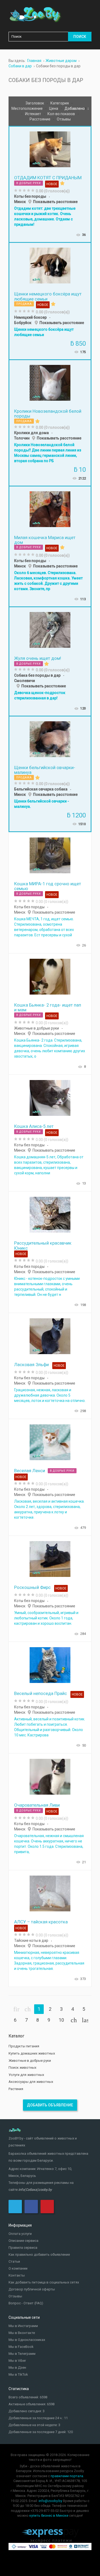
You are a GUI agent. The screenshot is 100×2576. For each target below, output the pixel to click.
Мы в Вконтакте (22, 2333)
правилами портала (67, 2476)
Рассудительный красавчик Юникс (43, 1245)
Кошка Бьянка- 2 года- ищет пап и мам (48, 1007)
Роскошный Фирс (32, 1587)
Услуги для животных (26, 2075)
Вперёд (74, 2020)
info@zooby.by (50, 2501)
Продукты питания (24, 2046)
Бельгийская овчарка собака (41, 789)
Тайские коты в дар (31, 1940)
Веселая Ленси (30, 1471)
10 (61, 2020)
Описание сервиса (23, 2241)
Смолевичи (25, 681)
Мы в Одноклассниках (27, 2340)
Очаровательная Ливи (37, 1805)
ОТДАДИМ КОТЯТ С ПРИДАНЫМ (48, 178)
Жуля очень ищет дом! (38, 658)
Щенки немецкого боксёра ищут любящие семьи (48, 296)
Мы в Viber (17, 2361)
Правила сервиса (23, 2248)
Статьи (14, 2261)
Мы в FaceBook (21, 2347)
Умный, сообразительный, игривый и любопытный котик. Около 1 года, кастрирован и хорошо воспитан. (46, 1618)
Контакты (17, 2275)
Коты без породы (30, 196)
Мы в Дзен (17, 2367)
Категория (60, 103)
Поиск (80, 37)
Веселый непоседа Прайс (41, 1693)
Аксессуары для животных (31, 2082)
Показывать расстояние (55, 202)
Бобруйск (23, 323)
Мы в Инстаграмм (23, 2326)
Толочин (22, 438)
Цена (54, 108)
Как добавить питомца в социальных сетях (44, 2282)
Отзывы (64, 119)
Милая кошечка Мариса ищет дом (45, 540)
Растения (16, 2089)
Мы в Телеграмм (22, 2354)
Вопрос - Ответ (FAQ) (26, 2303)
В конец (85, 2020)
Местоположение (27, 108)
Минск (20, 202)
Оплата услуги (20, 2234)
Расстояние (40, 119)
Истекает (33, 114)
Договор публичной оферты (32, 2289)
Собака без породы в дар (37, 675)
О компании (18, 2268)
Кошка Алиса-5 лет (34, 1126)
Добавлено (75, 108)
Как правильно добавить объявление (39, 2255)
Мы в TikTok (18, 2374)
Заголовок (35, 103)
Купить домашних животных (32, 2053)
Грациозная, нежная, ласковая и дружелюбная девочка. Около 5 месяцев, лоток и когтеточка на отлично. (50, 1395)
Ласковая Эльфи (31, 1365)
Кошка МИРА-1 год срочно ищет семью (48, 886)
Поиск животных (22, 2068)
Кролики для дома (31, 433)
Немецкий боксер (30, 317)
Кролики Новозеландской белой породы (48, 414)
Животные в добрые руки (37, 1028)
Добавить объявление (50, 2105)
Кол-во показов (62, 114)
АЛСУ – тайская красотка (41, 1922)
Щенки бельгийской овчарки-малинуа (45, 770)
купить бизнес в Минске (49, 2515)
